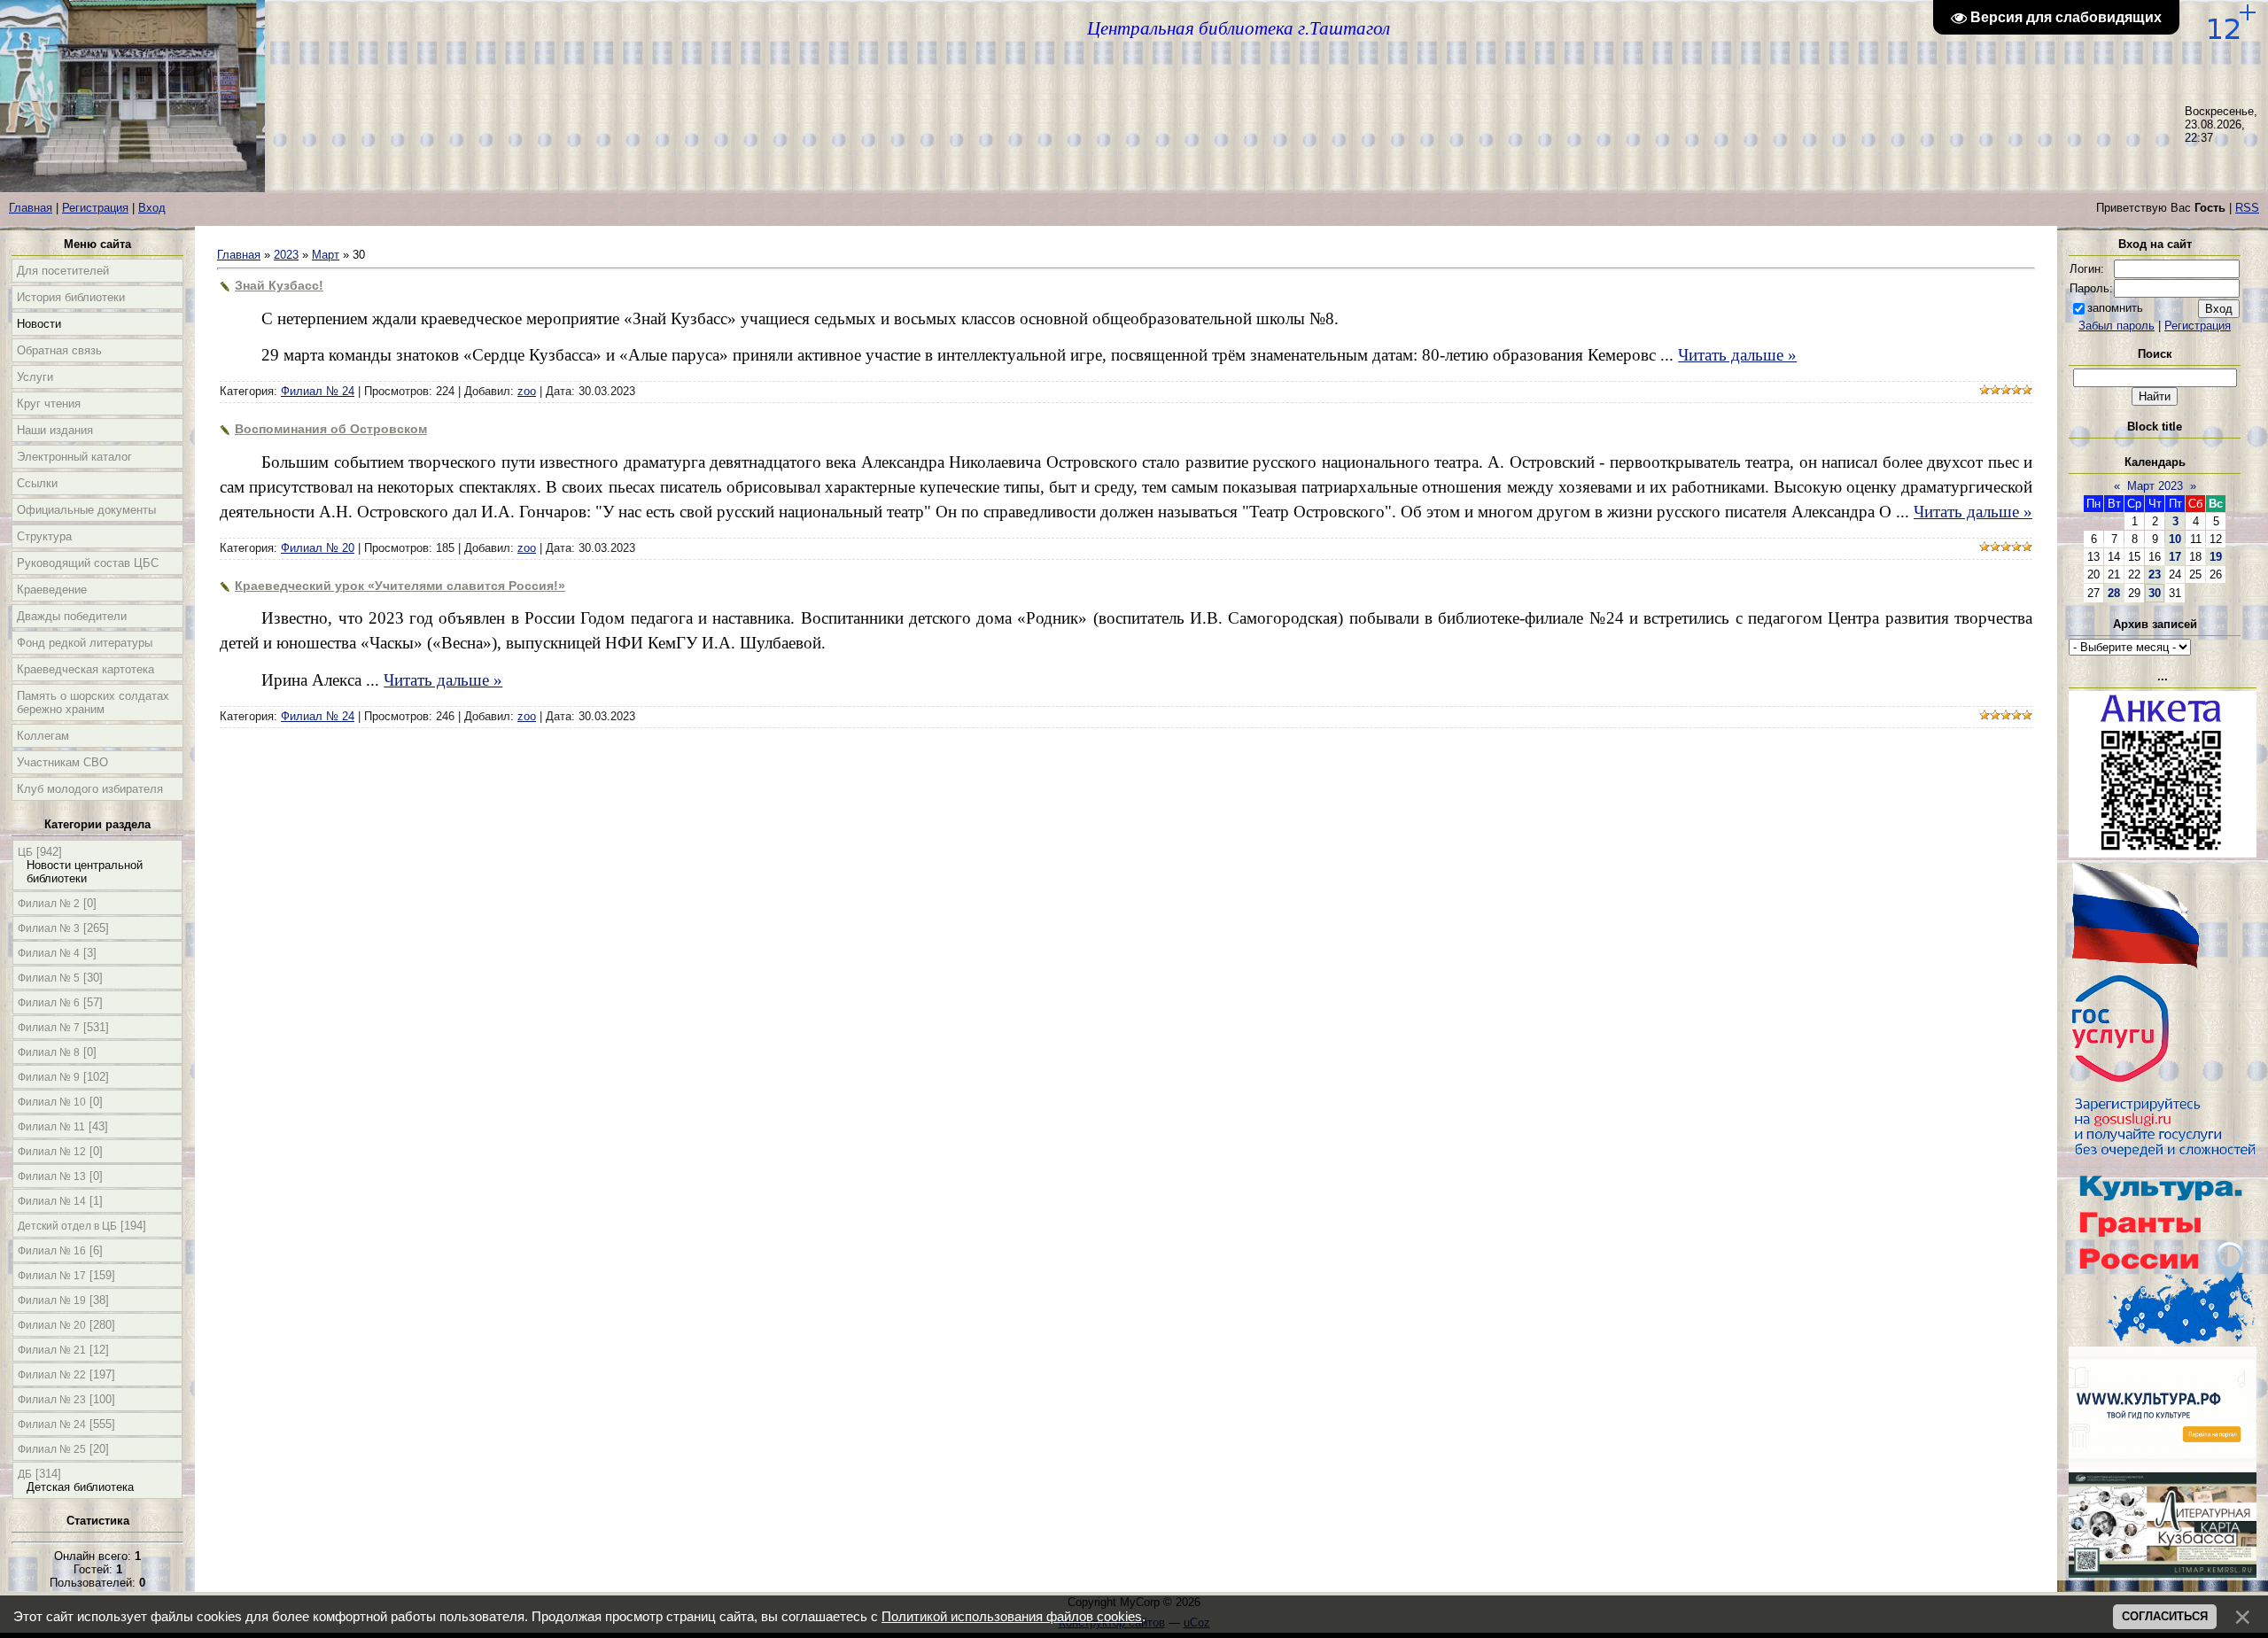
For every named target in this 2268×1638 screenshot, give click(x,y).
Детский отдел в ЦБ (67, 1226)
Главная (31, 208)
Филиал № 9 (49, 1077)
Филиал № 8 (49, 1052)
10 (2175, 539)
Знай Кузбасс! (279, 285)
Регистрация (95, 208)
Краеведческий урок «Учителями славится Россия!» (400, 586)
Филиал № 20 (52, 1325)
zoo (527, 391)
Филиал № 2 (49, 904)
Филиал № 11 (51, 1127)
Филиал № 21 (52, 1350)
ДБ (25, 1474)
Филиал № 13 (52, 1176)
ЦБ (25, 852)
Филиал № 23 (52, 1400)
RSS (2247, 208)
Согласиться (2165, 1616)
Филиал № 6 (49, 1003)
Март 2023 (2155, 486)
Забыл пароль (2117, 326)
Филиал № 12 (52, 1152)
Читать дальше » (1737, 355)
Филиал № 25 (52, 1449)
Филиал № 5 (49, 978)
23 (2155, 574)
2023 (286, 255)
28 (2114, 593)
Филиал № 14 (52, 1201)
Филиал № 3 (49, 928)
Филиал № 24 (52, 1425)
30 (2155, 593)
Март (326, 255)
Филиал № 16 (52, 1251)
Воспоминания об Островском (331, 429)
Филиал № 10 (52, 1102)
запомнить (2115, 308)
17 (2175, 557)
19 (2216, 557)
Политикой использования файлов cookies (1012, 1617)
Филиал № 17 (52, 1276)
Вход (152, 208)
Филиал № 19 (52, 1300)
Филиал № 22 (52, 1375)
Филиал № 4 (49, 953)
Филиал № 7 (49, 1028)
